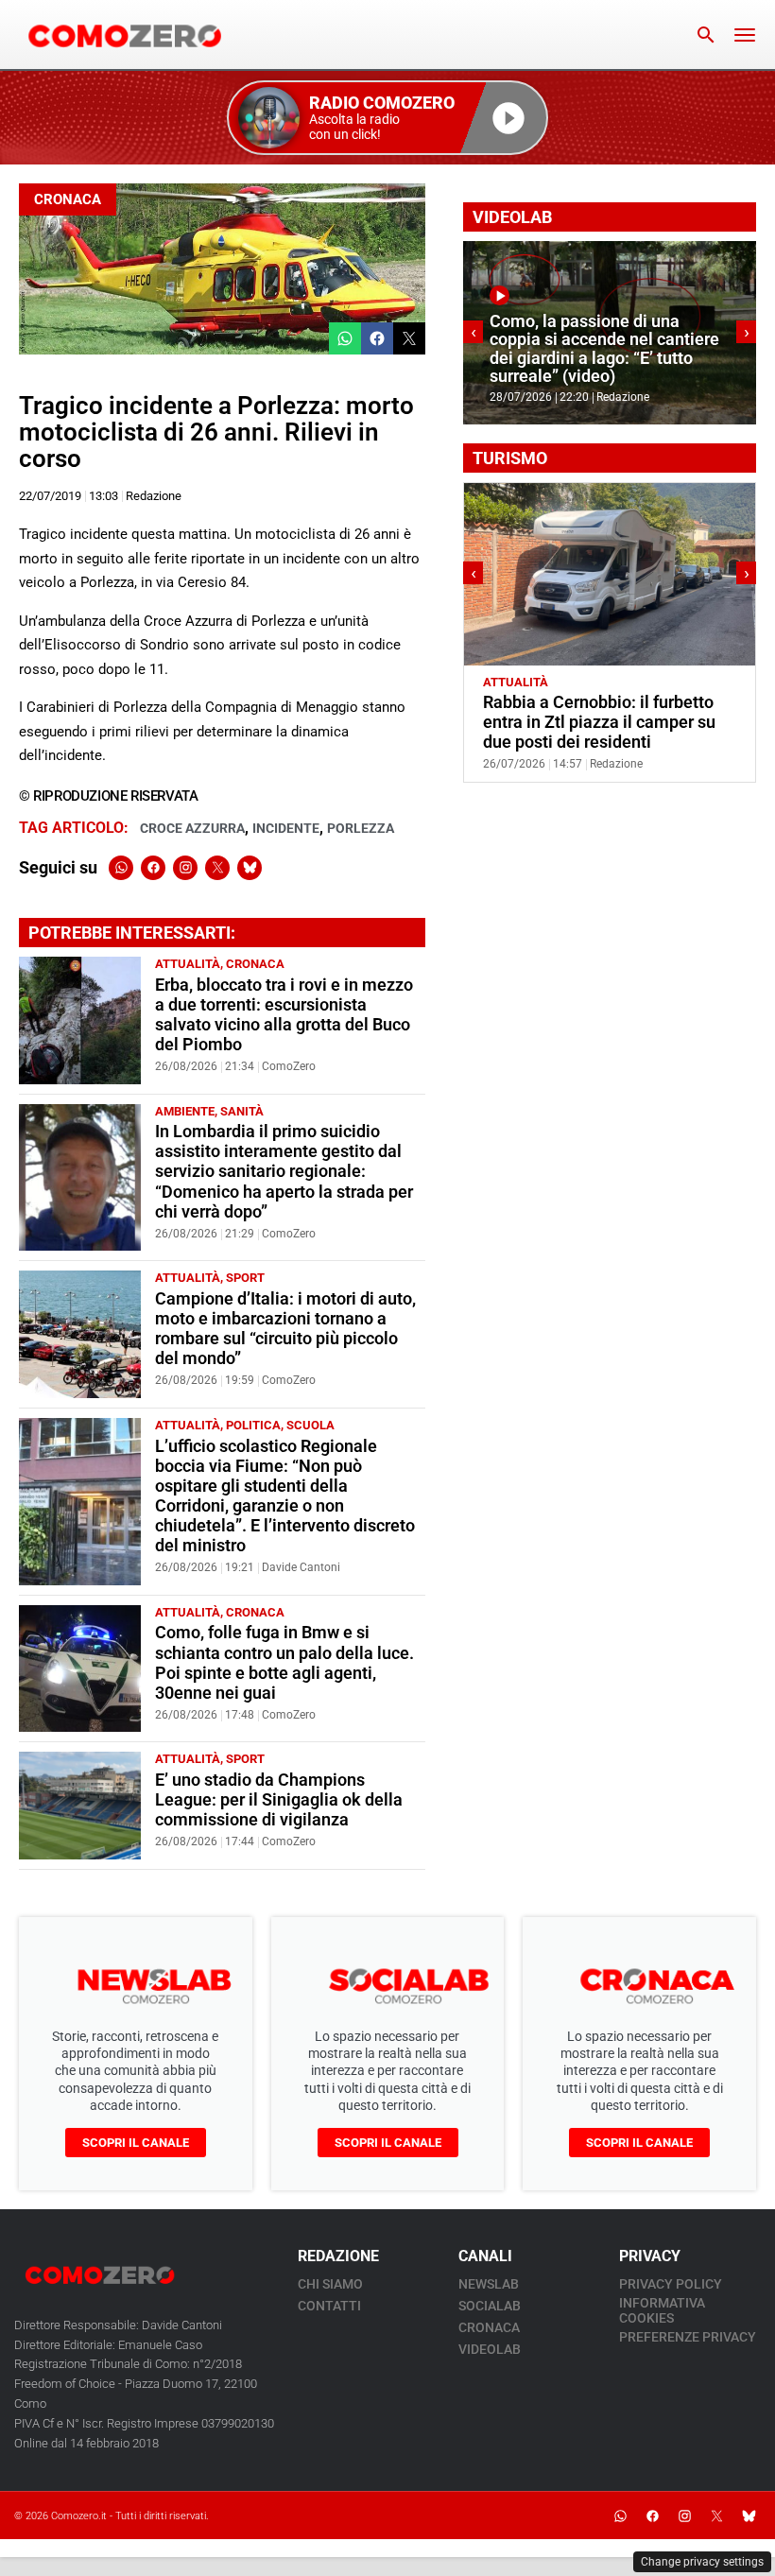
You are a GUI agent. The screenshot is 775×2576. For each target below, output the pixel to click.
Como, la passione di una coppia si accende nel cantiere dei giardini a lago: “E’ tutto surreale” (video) (604, 349)
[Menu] (745, 35)
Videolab (490, 2349)
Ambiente (185, 1111)
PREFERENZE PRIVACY (688, 2337)
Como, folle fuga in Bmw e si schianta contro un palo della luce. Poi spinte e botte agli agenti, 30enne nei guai (284, 1662)
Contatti (329, 2306)
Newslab (489, 2284)
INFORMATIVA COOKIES (662, 2310)
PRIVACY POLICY (671, 2284)
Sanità (242, 1111)
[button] (387, 118)
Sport (245, 1278)
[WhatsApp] (121, 868)
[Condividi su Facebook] (377, 338)
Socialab (490, 2306)
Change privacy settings (702, 2562)
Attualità (188, 964)
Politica (253, 1425)
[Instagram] (185, 868)
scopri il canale (136, 2143)
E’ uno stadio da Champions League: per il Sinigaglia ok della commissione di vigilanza (279, 1800)
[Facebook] (153, 868)
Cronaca (68, 199)
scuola (310, 1425)
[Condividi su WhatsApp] (345, 338)
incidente (286, 828)
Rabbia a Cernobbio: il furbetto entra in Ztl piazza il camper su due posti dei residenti (599, 722)
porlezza (361, 828)
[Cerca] (706, 35)
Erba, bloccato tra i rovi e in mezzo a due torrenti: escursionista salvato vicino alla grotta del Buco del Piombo (284, 1015)
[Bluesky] (250, 868)
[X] (217, 868)
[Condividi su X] (409, 338)
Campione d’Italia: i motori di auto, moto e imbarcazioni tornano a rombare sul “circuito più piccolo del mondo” (285, 1329)
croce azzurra (192, 828)
